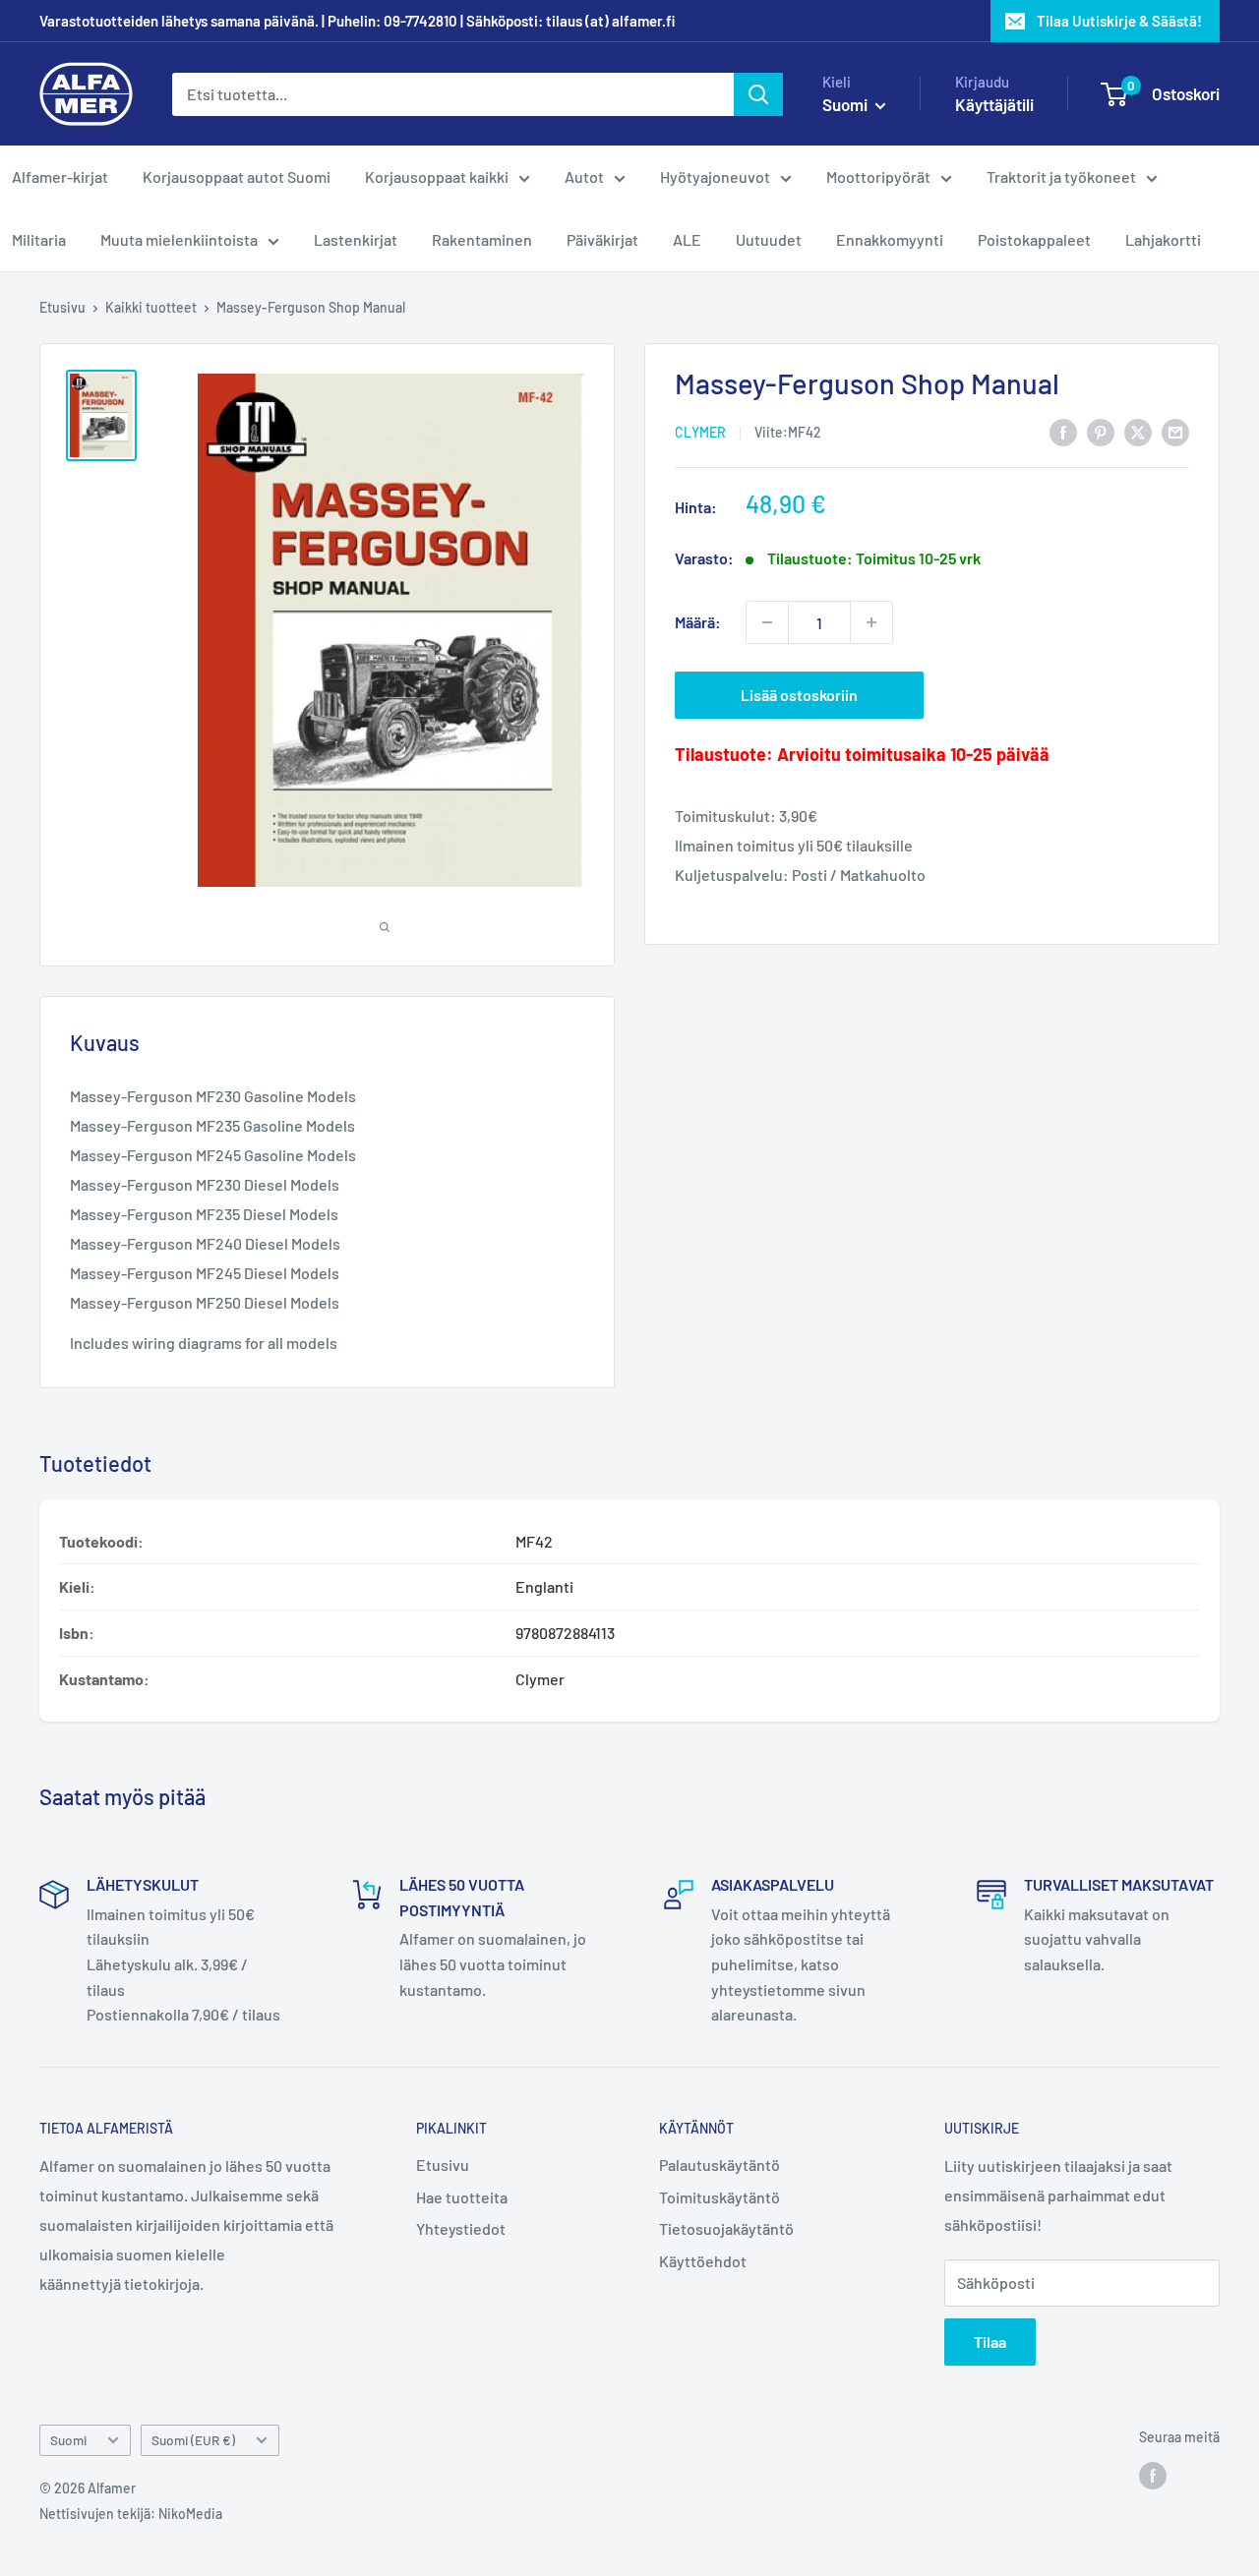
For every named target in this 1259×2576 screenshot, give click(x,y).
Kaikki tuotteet (151, 307)
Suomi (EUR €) (193, 2440)
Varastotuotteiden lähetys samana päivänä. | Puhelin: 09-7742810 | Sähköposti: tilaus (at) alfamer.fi (357, 21)
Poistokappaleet (1034, 239)
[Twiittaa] (1138, 431)
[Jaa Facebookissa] (1063, 431)
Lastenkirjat (356, 239)
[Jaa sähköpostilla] (1175, 431)
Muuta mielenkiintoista (179, 239)
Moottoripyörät (878, 176)
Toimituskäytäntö (719, 2197)
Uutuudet (769, 239)
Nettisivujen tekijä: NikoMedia (131, 2514)
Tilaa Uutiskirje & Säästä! (1119, 21)
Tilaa (990, 2342)
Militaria (39, 239)
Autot (584, 176)
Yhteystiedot (461, 2228)
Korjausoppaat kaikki (437, 176)
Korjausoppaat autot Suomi (237, 176)
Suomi (68, 2440)
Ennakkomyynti (890, 239)
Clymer (700, 433)
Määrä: (698, 623)
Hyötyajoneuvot (715, 176)
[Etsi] (758, 94)
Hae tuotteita (462, 2197)
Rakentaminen (482, 239)
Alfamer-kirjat (60, 176)
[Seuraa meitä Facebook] (1153, 2475)
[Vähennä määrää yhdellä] (767, 622)
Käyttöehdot (703, 2261)
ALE (687, 239)
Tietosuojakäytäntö (726, 2228)
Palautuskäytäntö (719, 2165)
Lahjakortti (1163, 239)
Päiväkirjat (602, 239)
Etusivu (62, 307)
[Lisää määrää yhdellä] (871, 622)
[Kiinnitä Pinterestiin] (1101, 431)
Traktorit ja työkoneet (1061, 176)
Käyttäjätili (994, 104)
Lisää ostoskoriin (799, 695)
